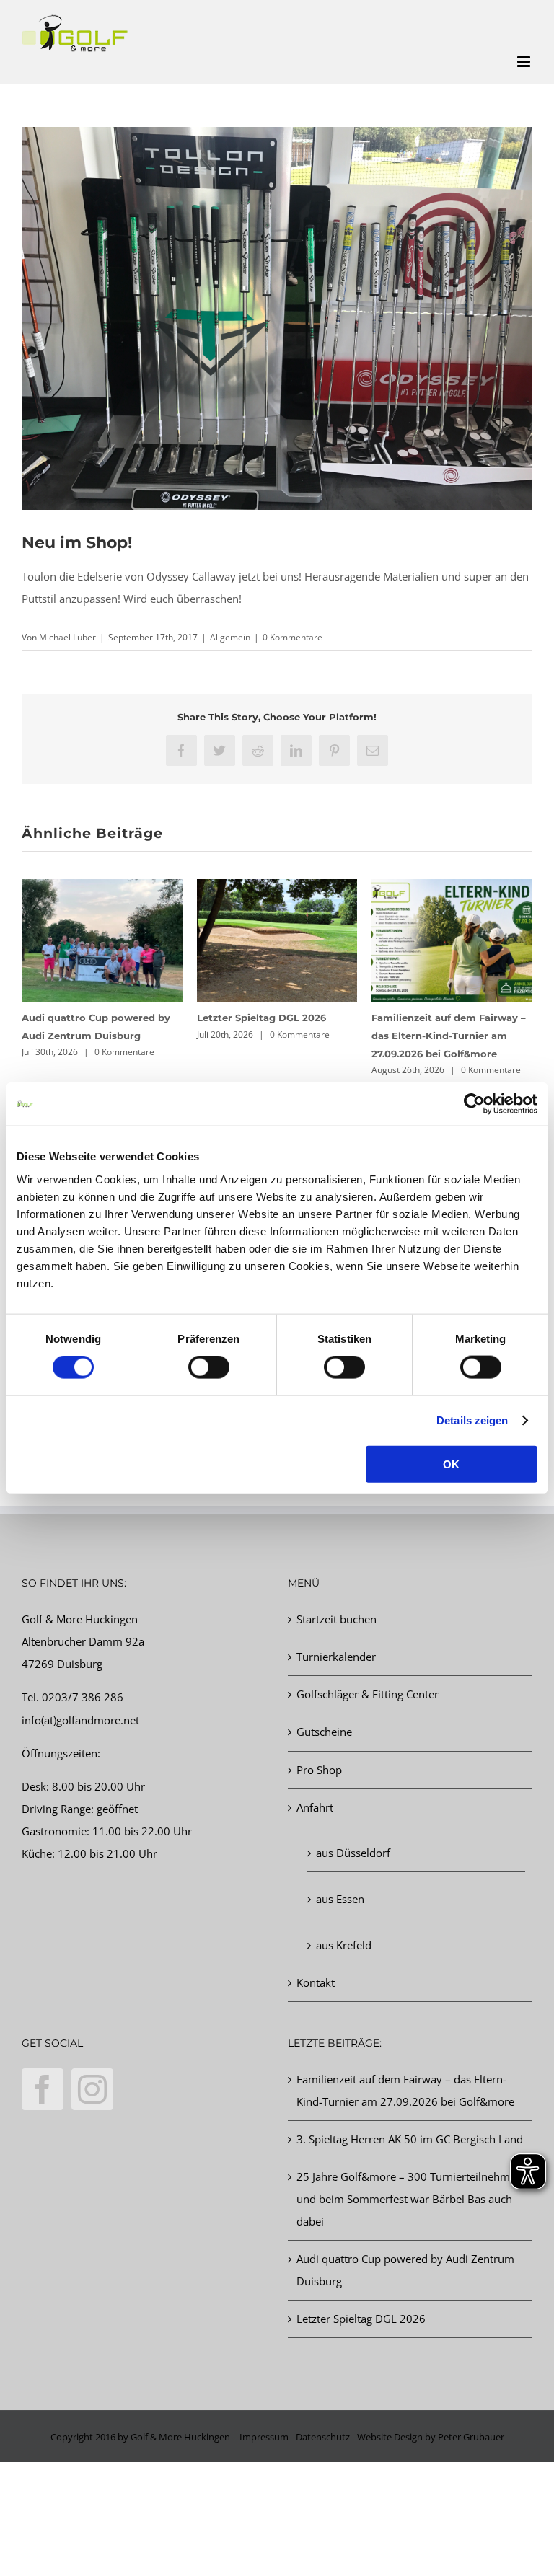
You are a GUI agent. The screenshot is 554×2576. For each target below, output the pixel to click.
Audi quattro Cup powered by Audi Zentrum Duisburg (405, 2270)
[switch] (209, 1367)
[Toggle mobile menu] (525, 62)
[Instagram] (92, 2089)
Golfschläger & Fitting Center (368, 1694)
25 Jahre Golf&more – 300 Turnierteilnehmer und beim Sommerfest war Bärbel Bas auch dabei (408, 2199)
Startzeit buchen (337, 1619)
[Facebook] (43, 2089)
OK (451, 1464)
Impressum (264, 2437)
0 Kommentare (293, 637)
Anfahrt (315, 1807)
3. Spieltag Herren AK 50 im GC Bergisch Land (410, 2139)
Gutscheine (324, 1732)
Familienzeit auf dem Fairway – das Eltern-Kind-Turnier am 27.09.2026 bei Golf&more (449, 1036)
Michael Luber (67, 637)
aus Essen (340, 1899)
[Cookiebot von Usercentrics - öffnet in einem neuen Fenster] (474, 1104)
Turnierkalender (336, 1657)
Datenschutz (323, 2437)
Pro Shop (319, 1770)
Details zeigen (472, 1420)
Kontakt (316, 1982)
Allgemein (230, 637)
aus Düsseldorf (353, 1853)
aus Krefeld (344, 1945)
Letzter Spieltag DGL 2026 (261, 1018)
